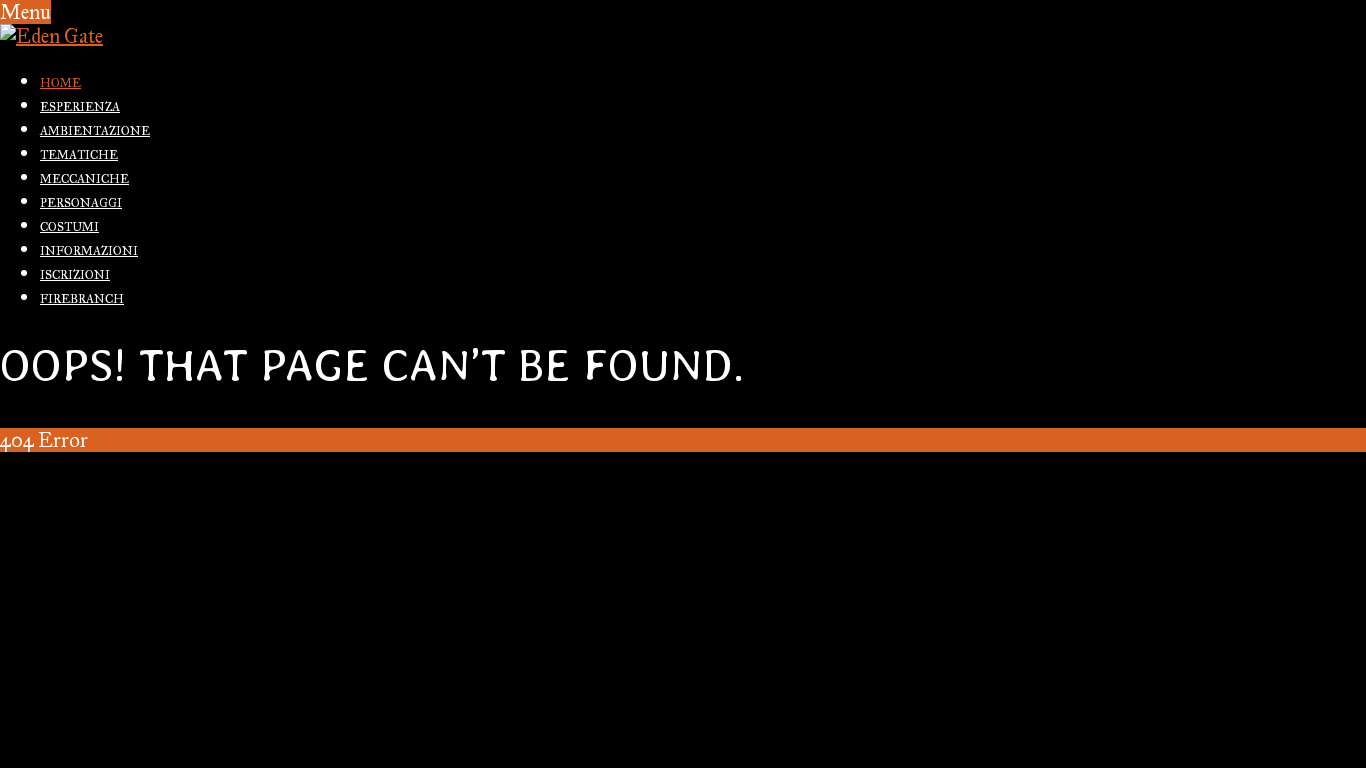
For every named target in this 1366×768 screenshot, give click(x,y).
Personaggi (81, 203)
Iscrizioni (75, 275)
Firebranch (82, 299)
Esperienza (80, 107)
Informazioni (89, 251)
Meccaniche (84, 179)
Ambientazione (95, 131)
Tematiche (79, 155)
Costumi (69, 227)
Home (60, 83)
